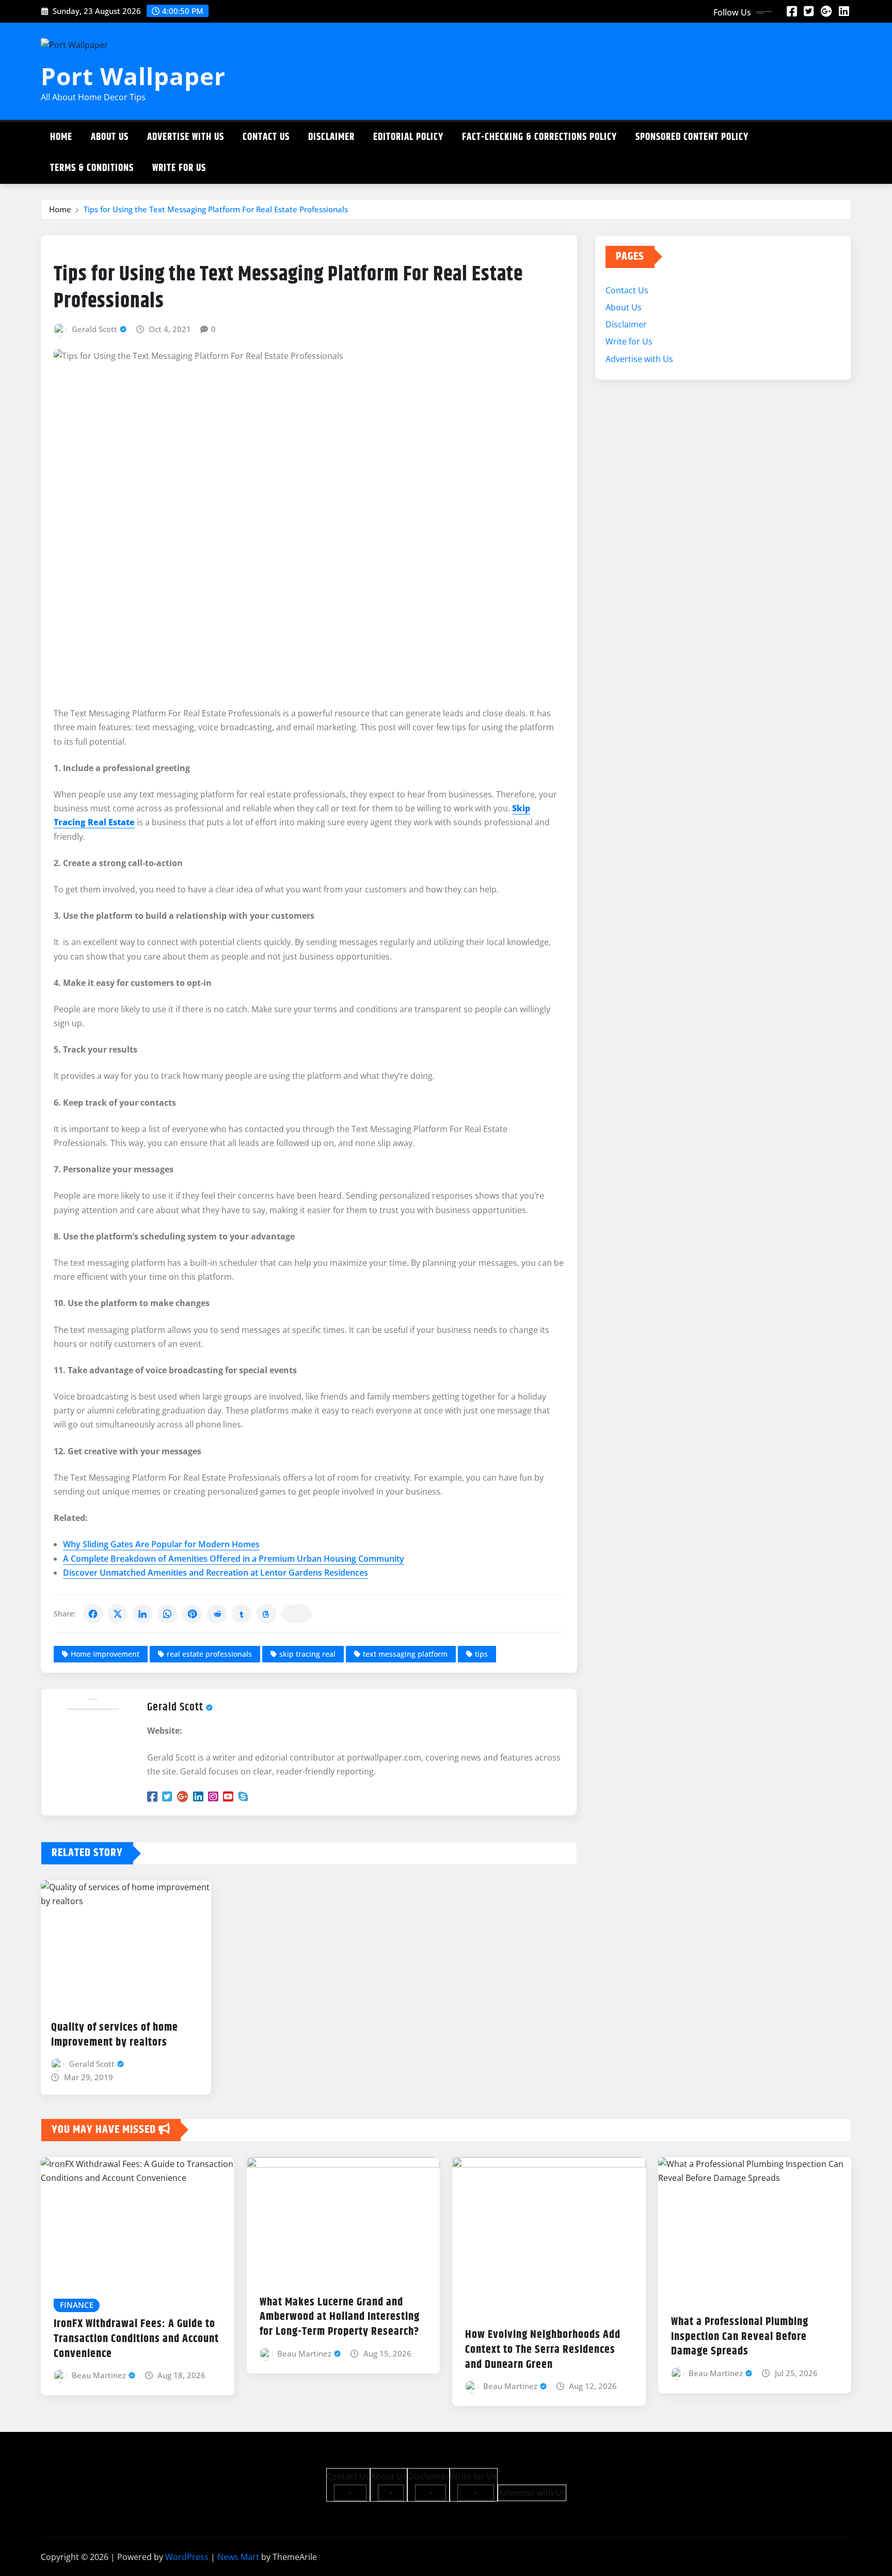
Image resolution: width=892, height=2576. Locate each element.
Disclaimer (331, 137)
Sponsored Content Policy (692, 137)
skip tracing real (307, 1654)
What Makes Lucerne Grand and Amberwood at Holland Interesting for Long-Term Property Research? (340, 2317)
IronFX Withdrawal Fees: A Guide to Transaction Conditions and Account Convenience (136, 2339)
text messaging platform (405, 1654)
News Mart (238, 2557)
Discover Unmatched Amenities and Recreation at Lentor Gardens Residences (216, 1573)
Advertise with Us (186, 137)
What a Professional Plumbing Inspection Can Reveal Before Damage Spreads (740, 2337)
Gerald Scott (94, 329)
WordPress (187, 2557)
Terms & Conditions (92, 168)
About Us (110, 137)
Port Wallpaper (133, 76)
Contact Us (266, 137)
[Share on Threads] (266, 1614)
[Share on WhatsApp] (167, 1614)
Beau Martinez (99, 2375)
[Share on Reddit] (217, 1614)
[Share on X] (118, 1614)
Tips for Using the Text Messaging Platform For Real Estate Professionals (216, 209)
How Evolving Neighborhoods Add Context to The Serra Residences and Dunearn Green (543, 2350)
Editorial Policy (408, 137)
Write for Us (179, 168)
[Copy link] (297, 1614)
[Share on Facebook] (93, 1614)
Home (61, 137)
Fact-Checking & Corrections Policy (539, 137)
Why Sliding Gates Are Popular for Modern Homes (161, 1544)
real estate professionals (209, 1654)
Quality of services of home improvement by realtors (115, 2035)
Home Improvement (105, 1654)
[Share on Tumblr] (242, 1614)
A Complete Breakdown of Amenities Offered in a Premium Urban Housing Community (234, 1559)
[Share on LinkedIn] (142, 1614)
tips (481, 1654)
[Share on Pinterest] (192, 1614)
